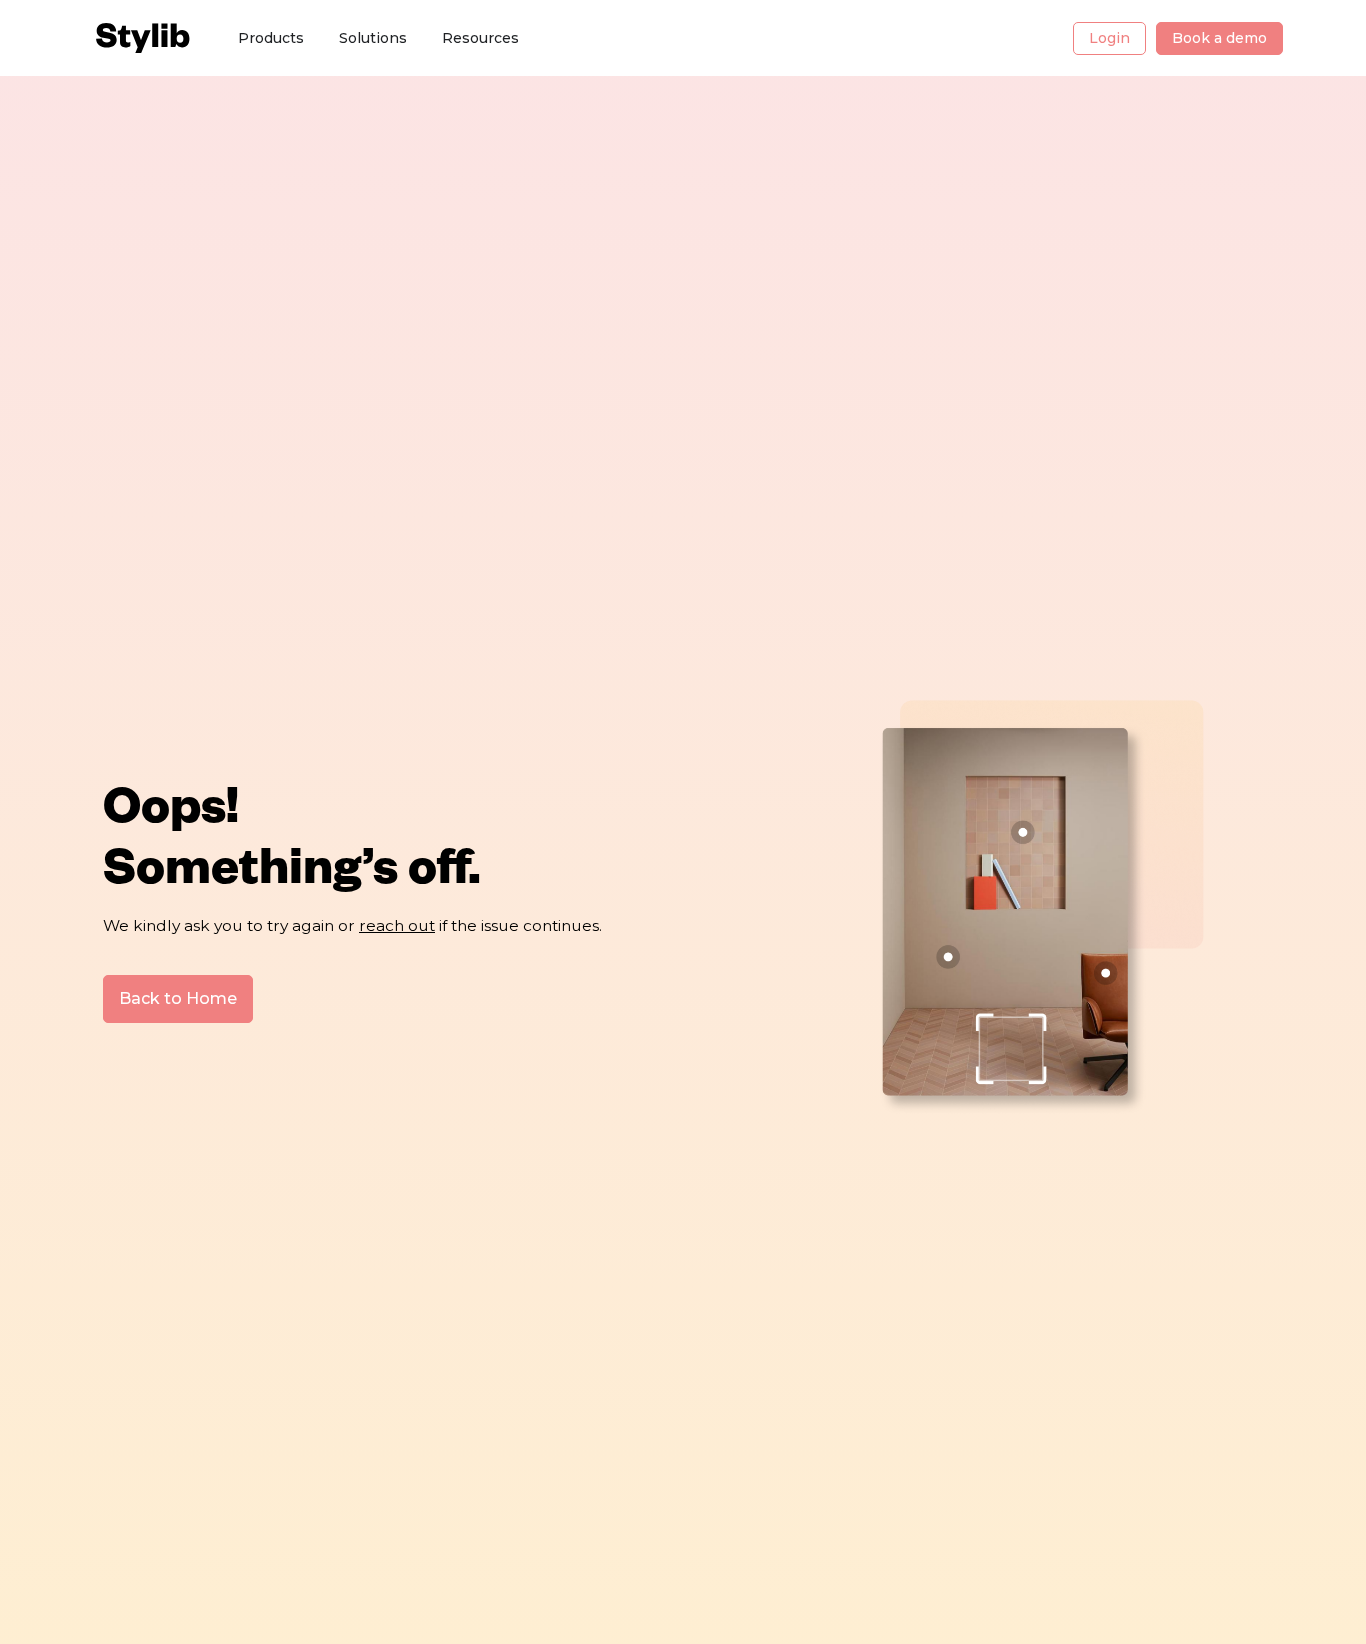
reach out (397, 925)
